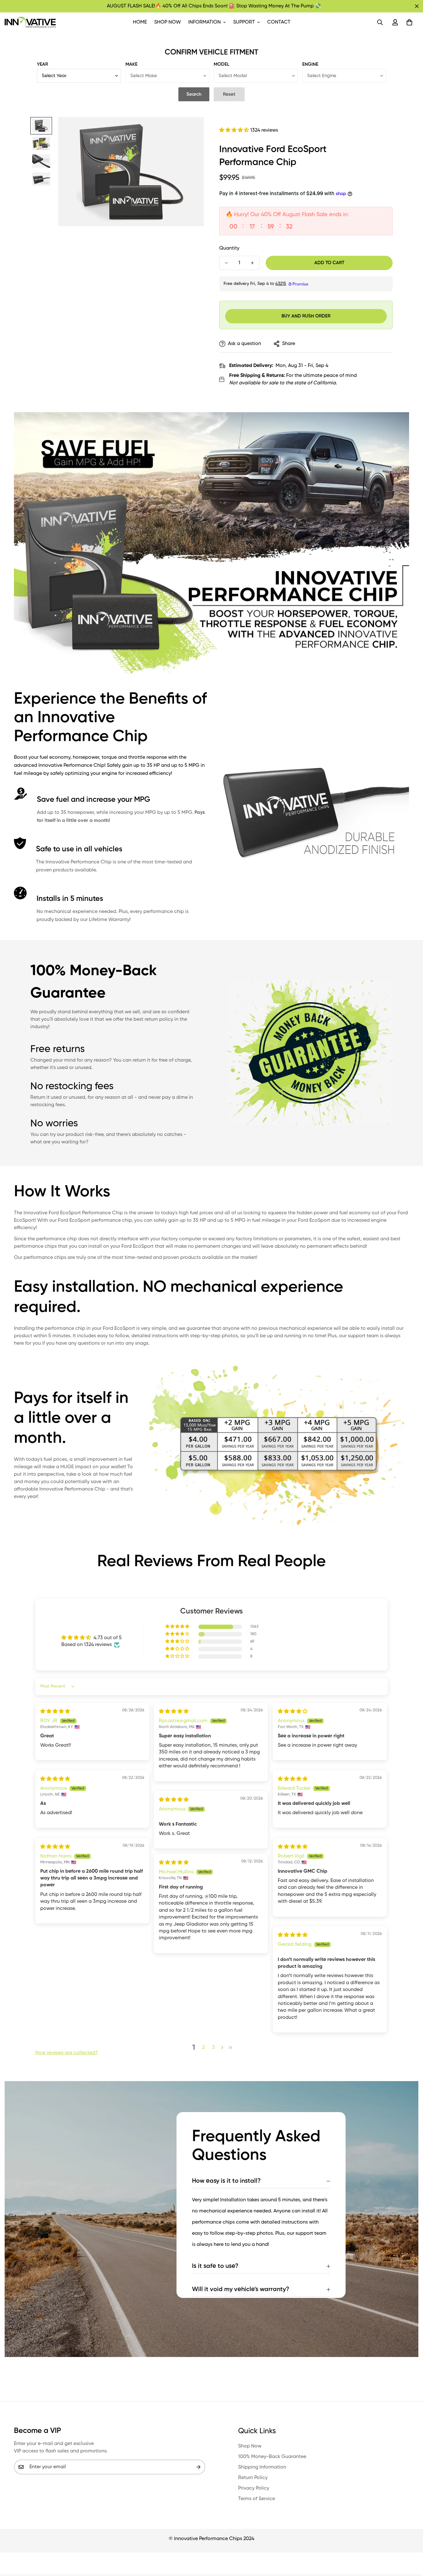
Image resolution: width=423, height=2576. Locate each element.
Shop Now (168, 22)
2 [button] (203, 2048)
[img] (55, 1712)
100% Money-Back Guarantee (272, 2457)
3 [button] (214, 2048)
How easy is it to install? (226, 2181)
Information (205, 22)
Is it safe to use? (215, 2266)
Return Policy (253, 2478)
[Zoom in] (191, 130)
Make (131, 64)
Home (140, 22)
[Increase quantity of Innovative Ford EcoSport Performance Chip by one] (252, 263)
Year (42, 64)
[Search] (380, 22)
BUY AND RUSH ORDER (306, 316)
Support (244, 22)
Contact (279, 22)
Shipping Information (262, 2467)
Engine (310, 64)
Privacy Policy (254, 2488)
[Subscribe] (198, 2467)
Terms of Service (257, 2499)
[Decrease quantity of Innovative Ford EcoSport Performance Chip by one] (226, 263)
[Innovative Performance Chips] (30, 22)
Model (221, 64)
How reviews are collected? (67, 2053)
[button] (409, 22)
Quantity (229, 248)
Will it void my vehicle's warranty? (241, 2290)
